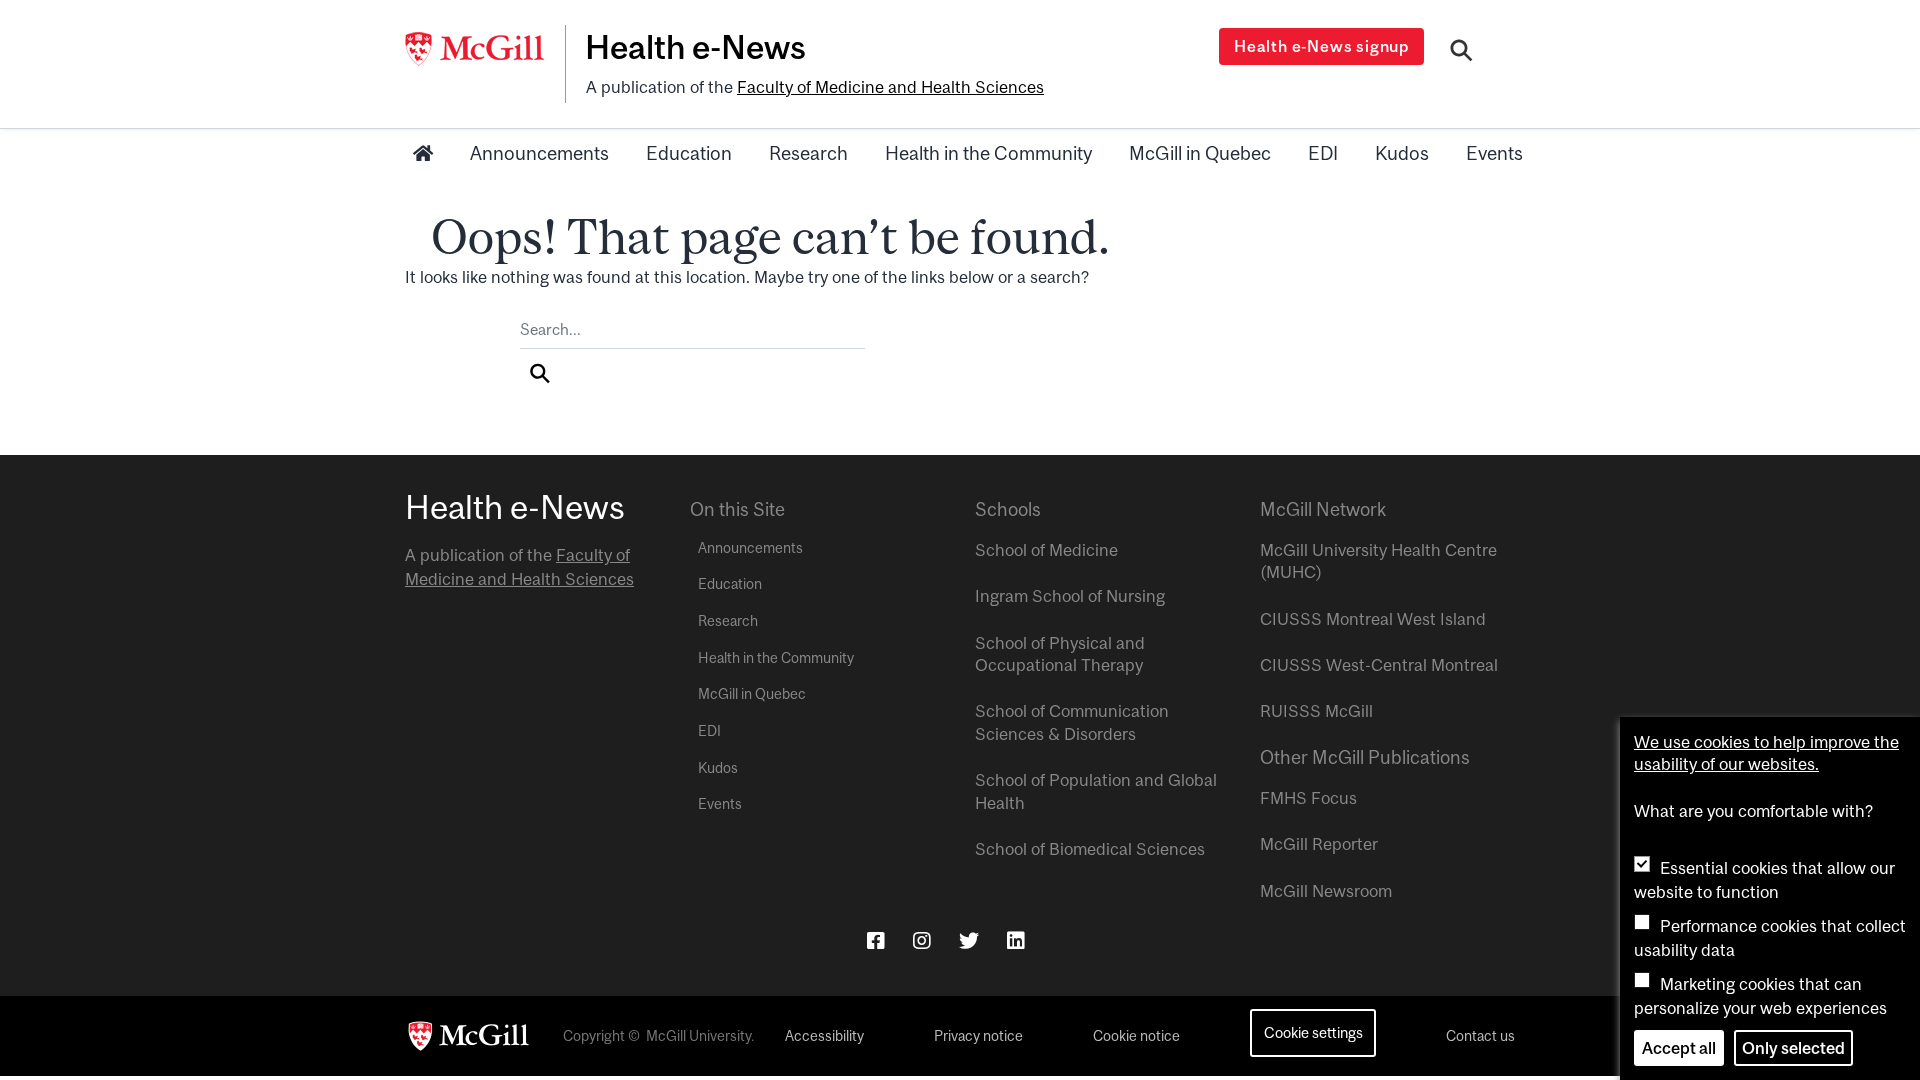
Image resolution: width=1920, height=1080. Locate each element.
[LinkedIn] (1016, 940)
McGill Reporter (1319, 844)
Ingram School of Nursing (1070, 596)
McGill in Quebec (1200, 153)
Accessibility (824, 1036)
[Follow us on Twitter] (969, 940)
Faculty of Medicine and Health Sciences (890, 87)
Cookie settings (1313, 1032)
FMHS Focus (1308, 798)
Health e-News (695, 47)
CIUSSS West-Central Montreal (1379, 665)
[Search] (1461, 53)
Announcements (539, 153)
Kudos (1402, 153)
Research (808, 153)
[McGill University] (485, 49)
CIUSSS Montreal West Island (1373, 619)
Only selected (1793, 1048)
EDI (1323, 153)
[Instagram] (922, 940)
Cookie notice (1136, 1036)
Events (1494, 153)
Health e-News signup (1321, 46)
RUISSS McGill (1316, 711)
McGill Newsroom (1326, 891)
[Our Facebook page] (876, 940)
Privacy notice (978, 1036)
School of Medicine (1046, 550)
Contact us (1480, 1036)
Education (689, 153)
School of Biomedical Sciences (1090, 849)
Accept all (1679, 1048)
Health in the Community (988, 153)
